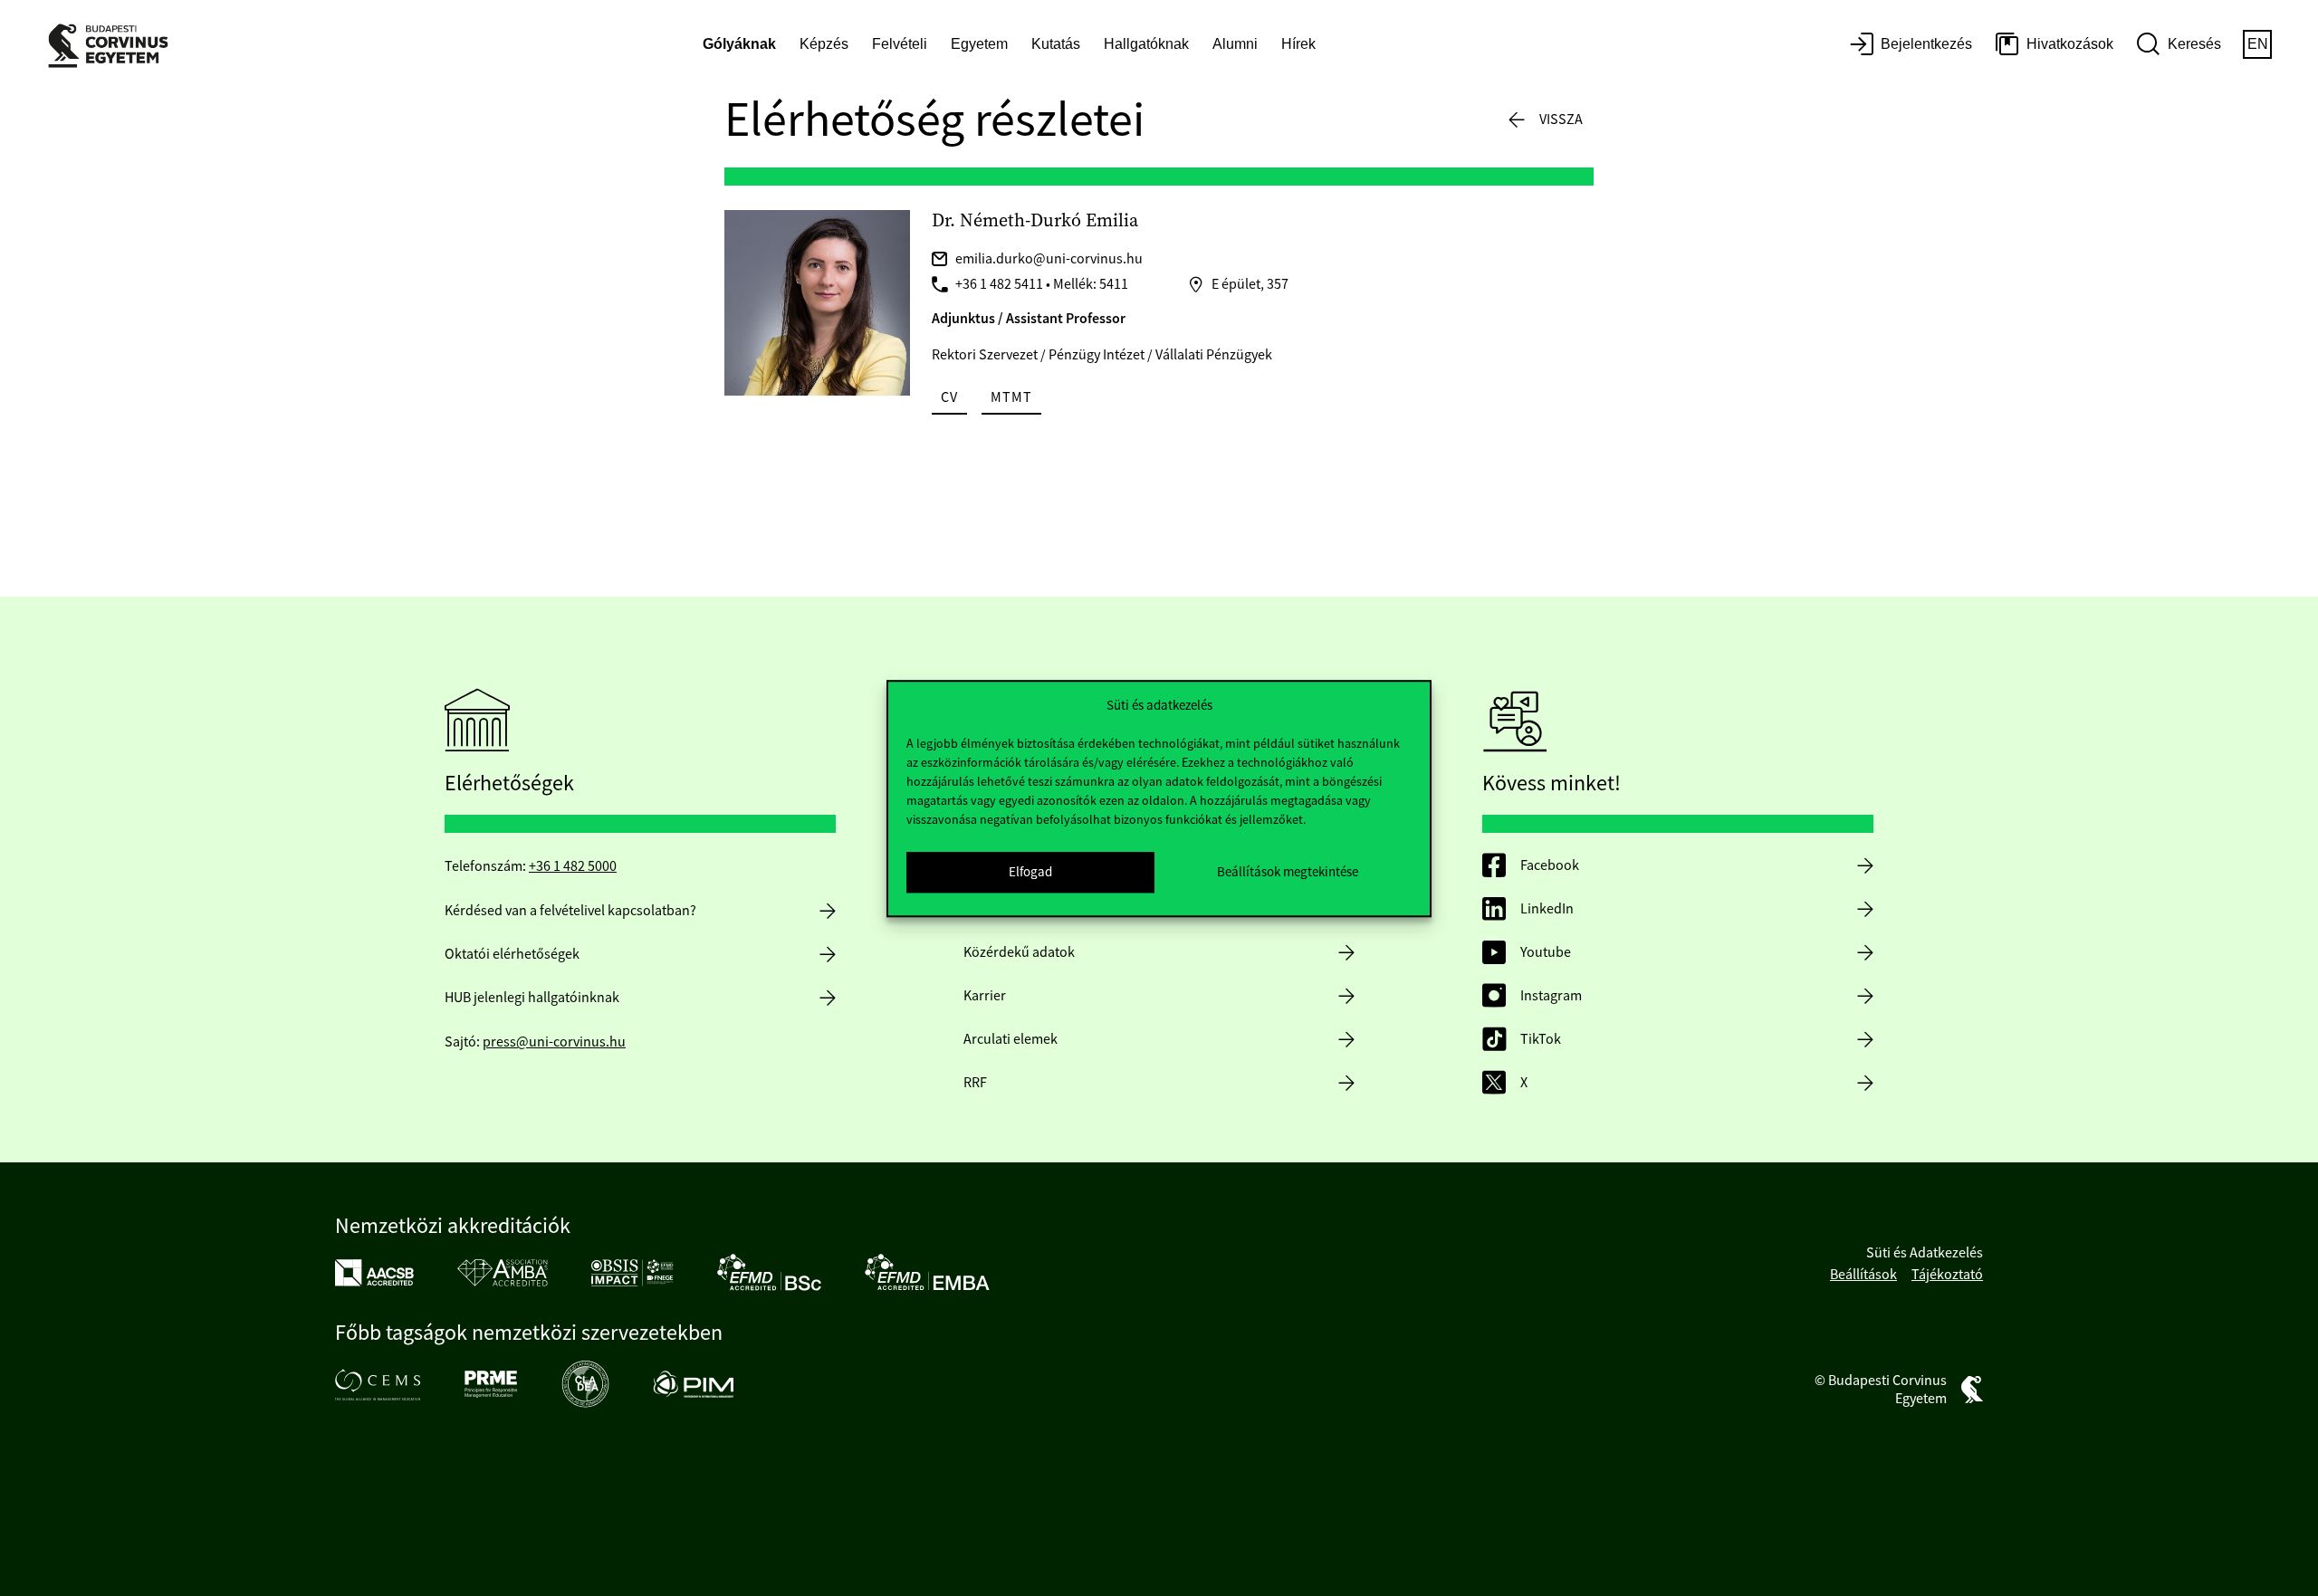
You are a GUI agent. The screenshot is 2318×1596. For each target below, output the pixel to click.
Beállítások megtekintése (1288, 871)
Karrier (985, 996)
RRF (975, 1083)
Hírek (1298, 44)
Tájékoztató (1947, 1275)
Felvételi (900, 44)
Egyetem (979, 44)
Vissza (1561, 119)
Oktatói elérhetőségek (512, 954)
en (2258, 44)
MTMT (1011, 397)
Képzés (824, 44)
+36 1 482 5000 (573, 866)
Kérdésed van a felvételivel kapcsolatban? (570, 911)
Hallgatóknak (1146, 44)
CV (949, 397)
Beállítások (1863, 1275)
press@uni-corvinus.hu (554, 1042)
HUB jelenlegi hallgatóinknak (532, 998)
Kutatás (1056, 44)
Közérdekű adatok (1019, 952)
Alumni (1235, 44)
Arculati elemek (1011, 1039)
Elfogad (1030, 871)
